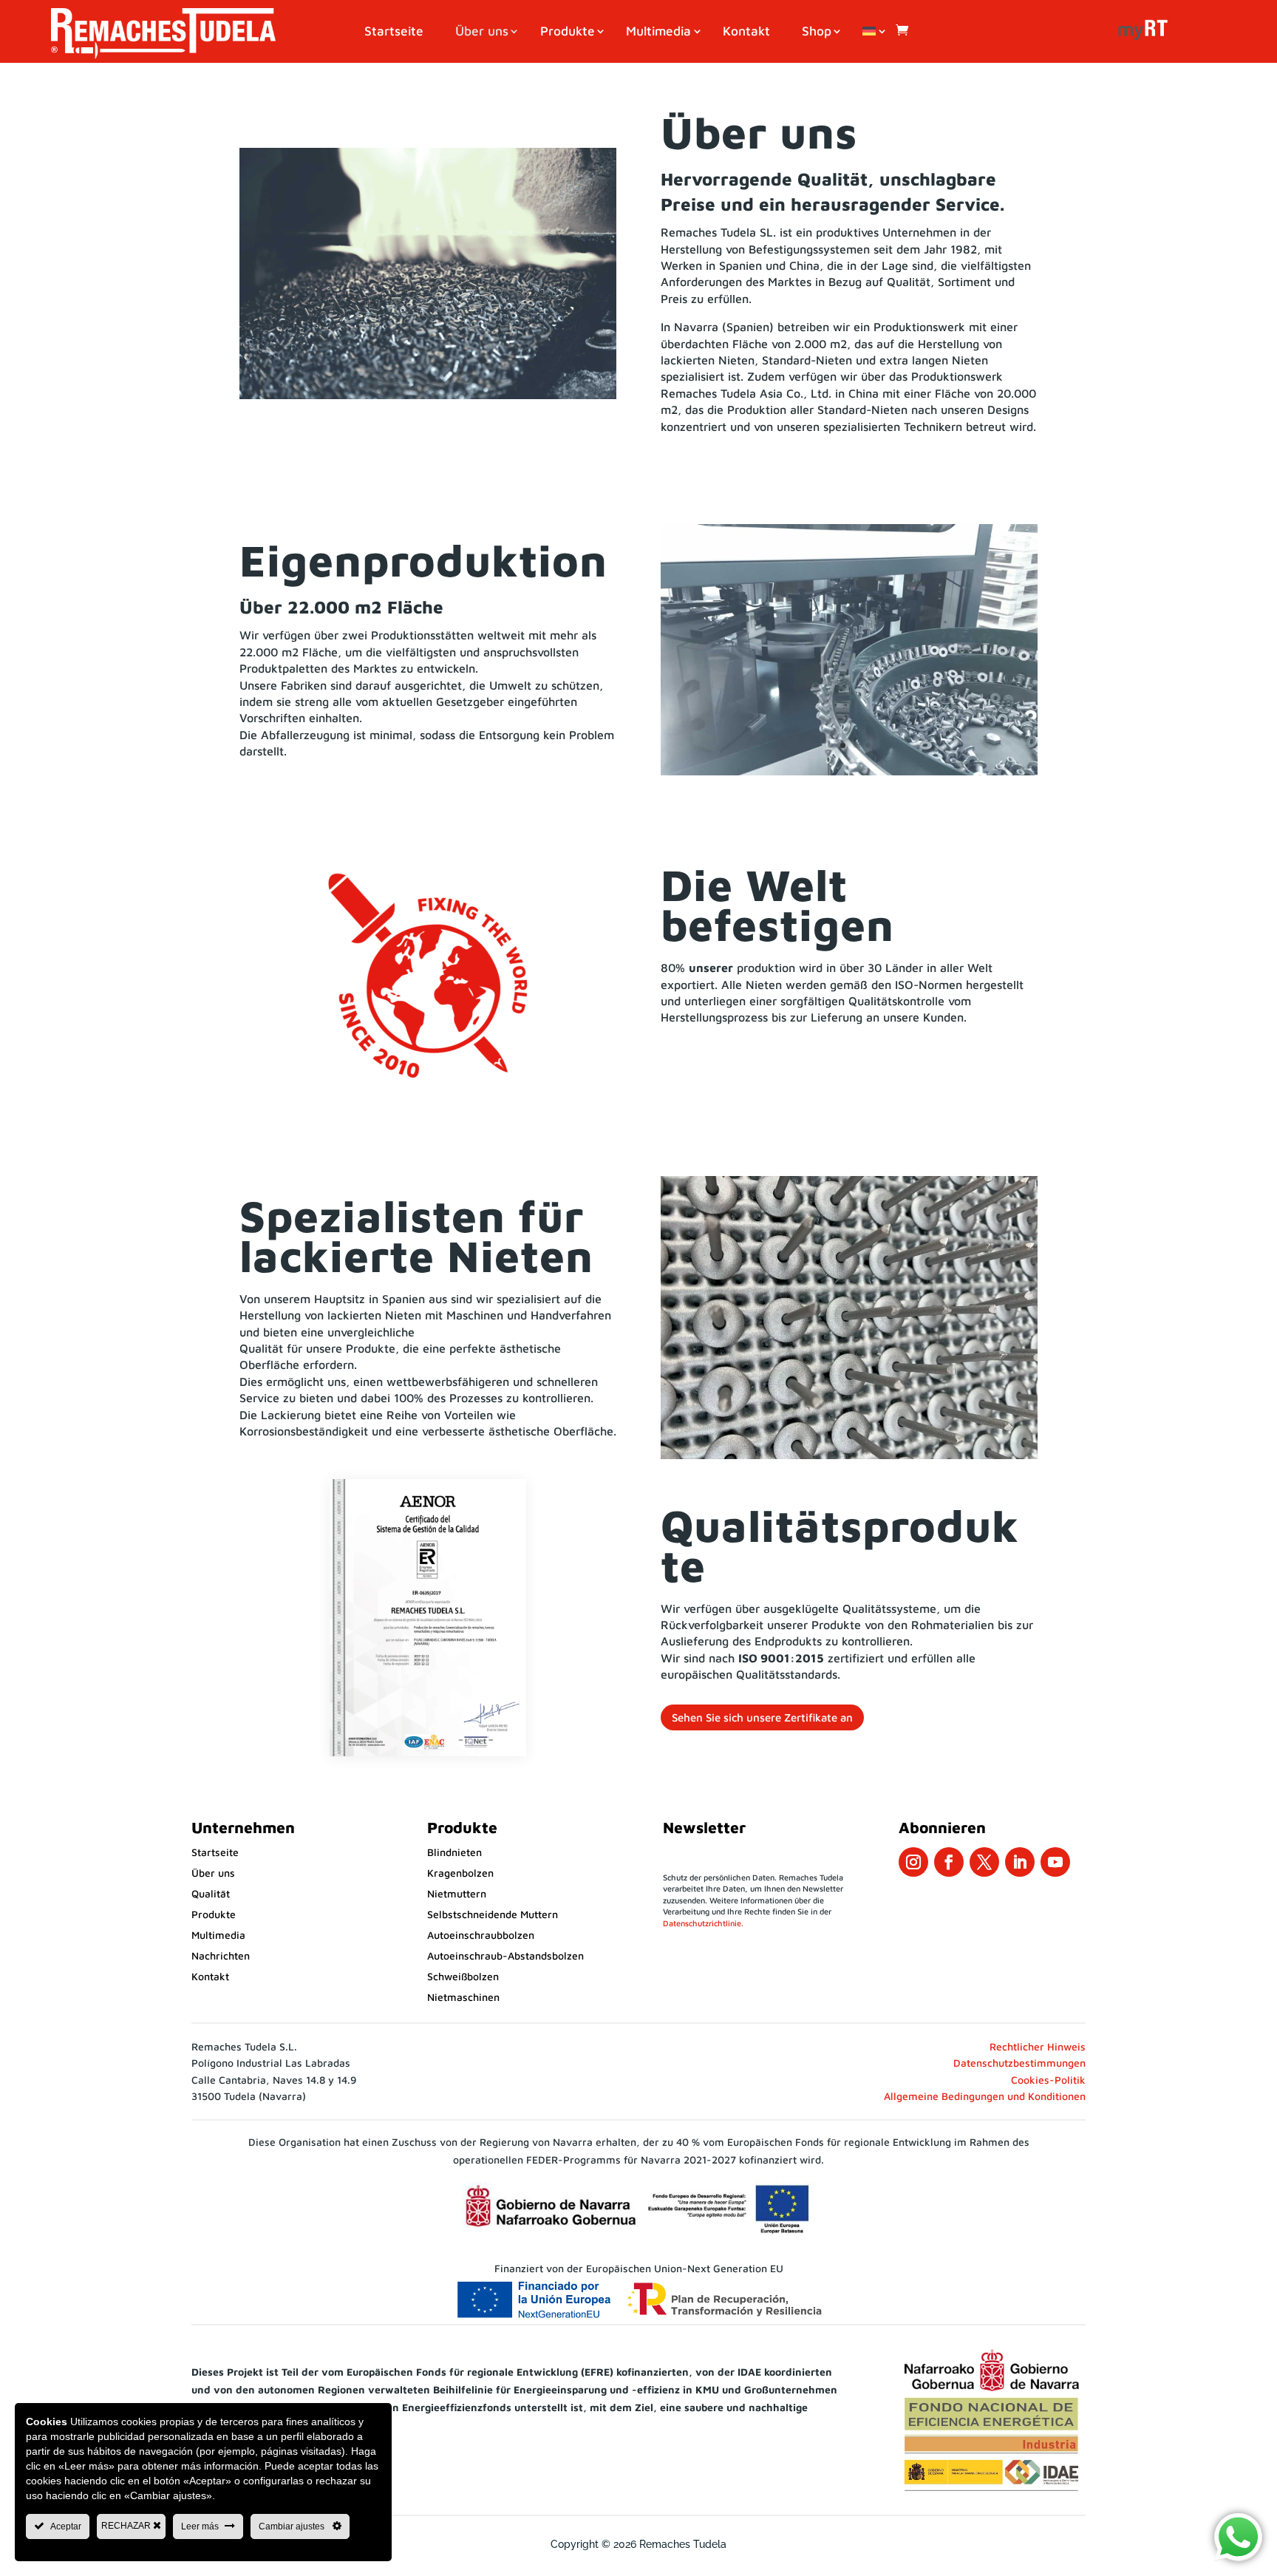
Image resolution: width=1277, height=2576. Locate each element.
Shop (817, 32)
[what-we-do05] (849, 771)
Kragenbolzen (460, 1873)
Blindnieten (454, 1852)
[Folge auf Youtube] (1055, 1862)
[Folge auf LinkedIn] (1020, 1862)
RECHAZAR (127, 2526)
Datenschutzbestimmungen (1019, 2063)
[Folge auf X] (984, 1862)
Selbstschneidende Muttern (493, 1914)
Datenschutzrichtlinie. (703, 1923)
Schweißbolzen (463, 1976)
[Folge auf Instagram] (913, 1862)
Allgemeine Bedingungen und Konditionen (985, 2096)
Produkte (568, 32)
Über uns (482, 32)
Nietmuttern (457, 1893)
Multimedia (658, 32)
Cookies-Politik (1048, 2080)
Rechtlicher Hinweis (1038, 2046)
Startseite (394, 32)
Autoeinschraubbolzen (481, 1935)
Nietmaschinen (463, 1997)
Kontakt (746, 32)
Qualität (211, 1893)
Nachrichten (221, 1955)
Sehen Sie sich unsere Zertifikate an (762, 1717)
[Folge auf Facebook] (949, 1862)
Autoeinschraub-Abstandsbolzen (505, 1955)
